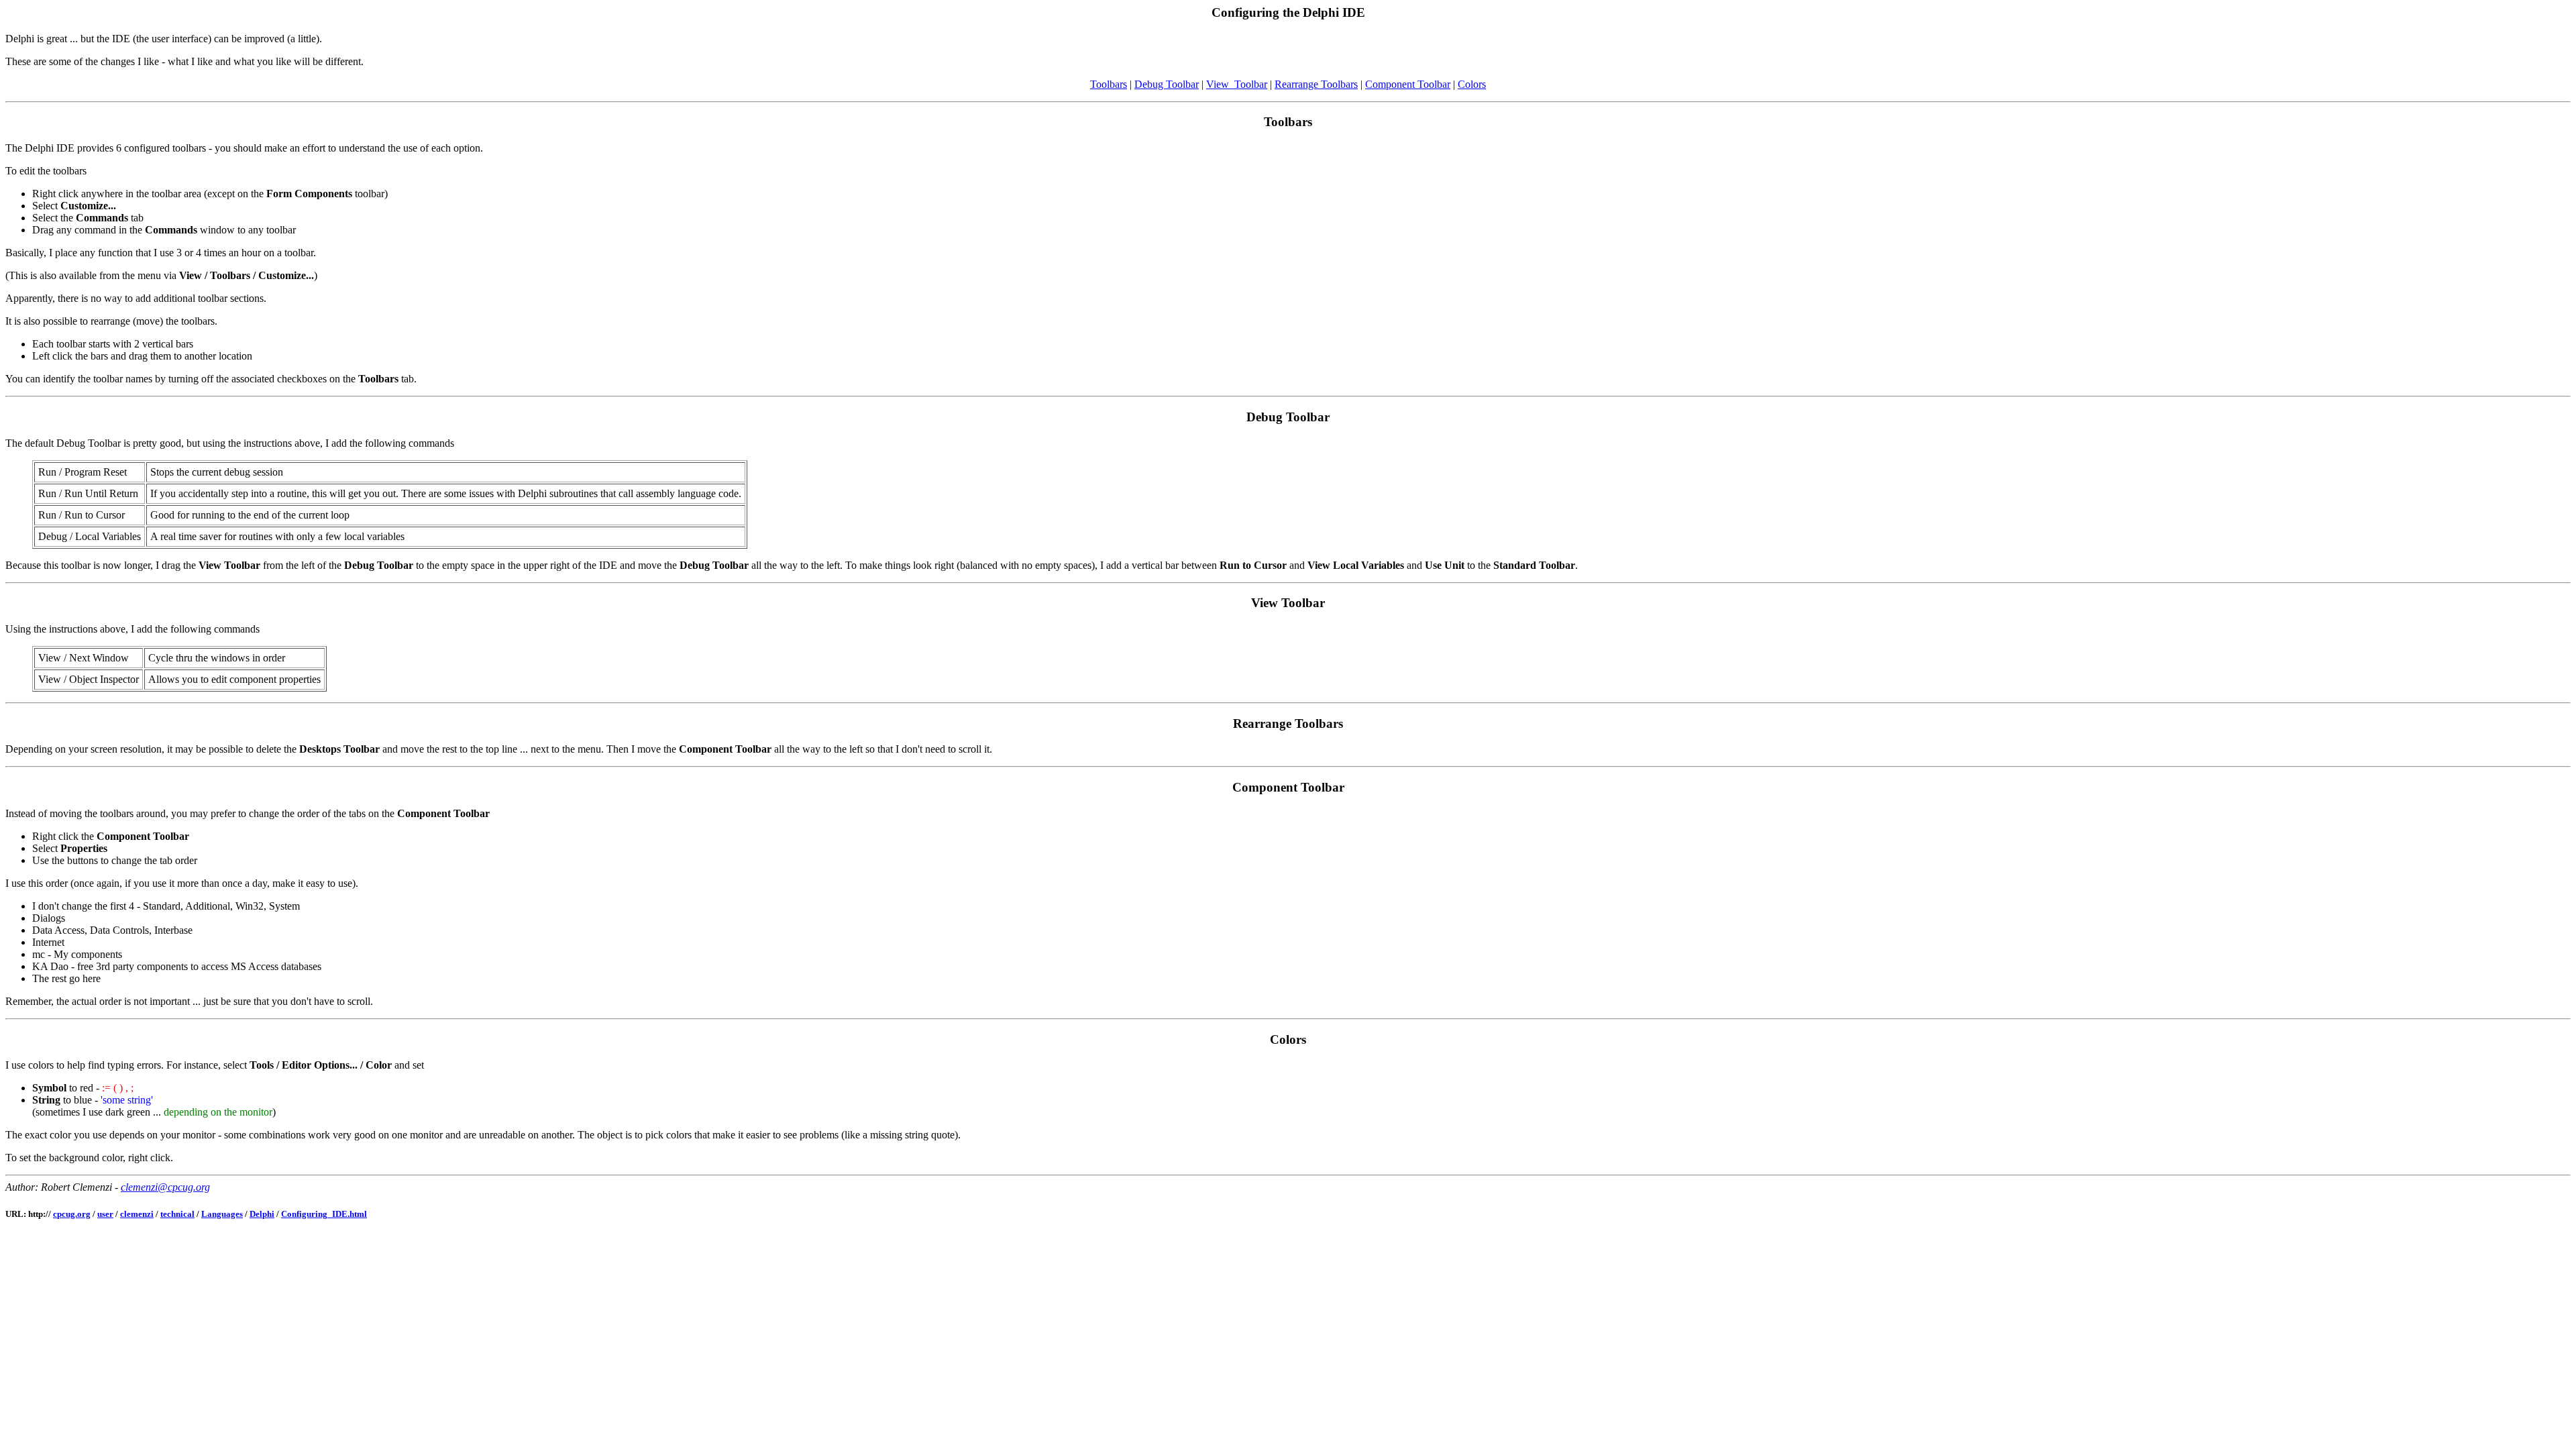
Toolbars (1109, 84)
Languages (222, 1214)
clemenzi (137, 1214)
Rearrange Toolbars (1316, 84)
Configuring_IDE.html (324, 1214)
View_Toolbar (1237, 84)
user (105, 1214)
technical (177, 1214)
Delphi (262, 1214)
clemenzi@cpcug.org (165, 1187)
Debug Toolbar (1167, 84)
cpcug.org (72, 1214)
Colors (1472, 84)
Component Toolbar (1408, 84)
